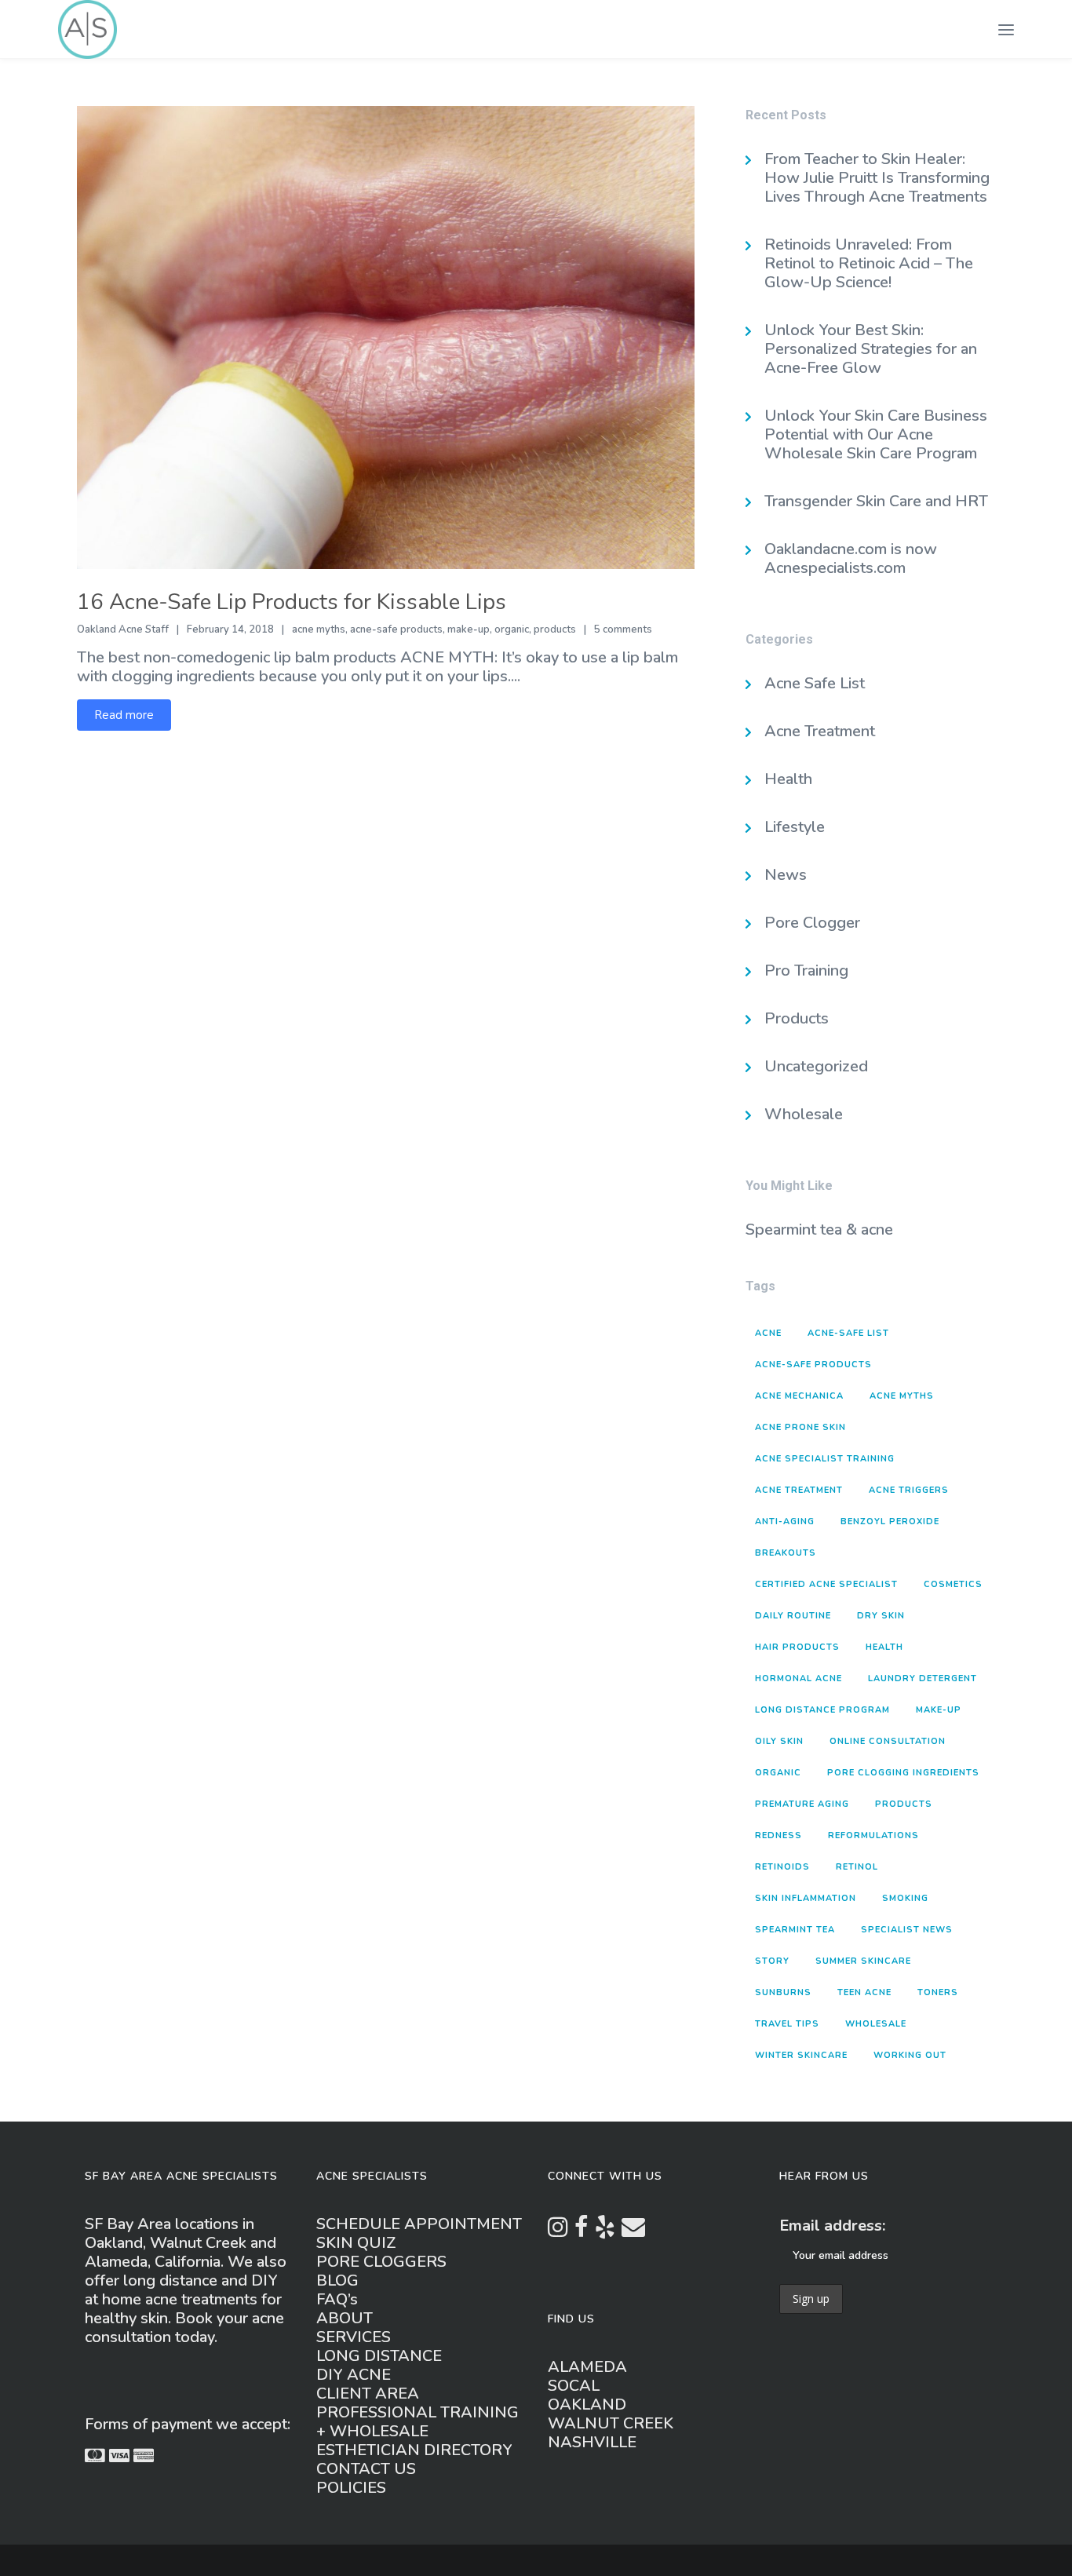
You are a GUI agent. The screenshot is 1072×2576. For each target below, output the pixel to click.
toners (938, 1992)
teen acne (864, 1992)
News (786, 875)
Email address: (832, 2226)
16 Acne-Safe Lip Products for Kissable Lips (292, 602)
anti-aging (785, 1522)
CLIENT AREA (368, 2394)
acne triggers (909, 1490)
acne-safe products (396, 629)
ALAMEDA (587, 2367)
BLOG (337, 2280)
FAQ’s (337, 2299)
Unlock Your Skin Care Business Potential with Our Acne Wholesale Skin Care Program (876, 434)
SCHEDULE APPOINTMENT (419, 2224)
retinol (857, 1867)
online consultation (888, 1741)
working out (910, 2055)
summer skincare (863, 1961)
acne (768, 1333)
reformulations (873, 1835)
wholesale (876, 2024)
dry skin (881, 1616)
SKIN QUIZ (356, 2243)
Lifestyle (795, 827)
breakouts (786, 1553)
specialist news (907, 1930)
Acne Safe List (815, 683)
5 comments (623, 629)
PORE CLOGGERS (381, 2262)
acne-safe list (848, 1333)
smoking (905, 1898)
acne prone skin (800, 1427)
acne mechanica (799, 1396)
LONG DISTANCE (379, 2356)
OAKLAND (587, 2405)
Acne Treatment (820, 731)
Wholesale (804, 1114)
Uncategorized (816, 1066)
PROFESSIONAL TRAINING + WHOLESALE (417, 2422)
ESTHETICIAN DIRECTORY (414, 2450)
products (555, 629)
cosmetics (953, 1584)
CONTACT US (366, 2469)
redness (778, 1835)
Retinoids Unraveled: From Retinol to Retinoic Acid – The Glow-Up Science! (869, 263)
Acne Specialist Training (825, 1459)
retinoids (782, 1867)
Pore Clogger (812, 923)
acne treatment (799, 1490)
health (884, 1647)
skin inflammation (806, 1898)
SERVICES (354, 2337)
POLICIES (351, 2488)
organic (512, 629)
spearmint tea (795, 1930)
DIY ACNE (354, 2375)
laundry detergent (923, 1678)
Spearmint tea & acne (819, 1230)
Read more (124, 715)
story (772, 1961)
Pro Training (806, 971)
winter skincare (801, 2055)
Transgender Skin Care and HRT (878, 501)
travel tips (787, 2024)
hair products (797, 1647)
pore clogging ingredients (903, 1773)
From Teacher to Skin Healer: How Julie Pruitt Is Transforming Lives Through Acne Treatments (877, 178)
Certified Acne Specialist (826, 1584)
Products (797, 1018)
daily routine (793, 1616)
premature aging (802, 1804)
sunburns (783, 1992)
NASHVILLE (592, 2442)
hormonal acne (799, 1678)
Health (788, 779)
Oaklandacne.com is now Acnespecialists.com (851, 558)
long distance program (822, 1710)
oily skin (779, 1741)
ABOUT (345, 2318)
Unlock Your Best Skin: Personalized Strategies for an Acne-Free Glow (871, 349)
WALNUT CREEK (611, 2423)
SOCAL (574, 2386)
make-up (469, 629)
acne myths (319, 629)
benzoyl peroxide (890, 1522)
